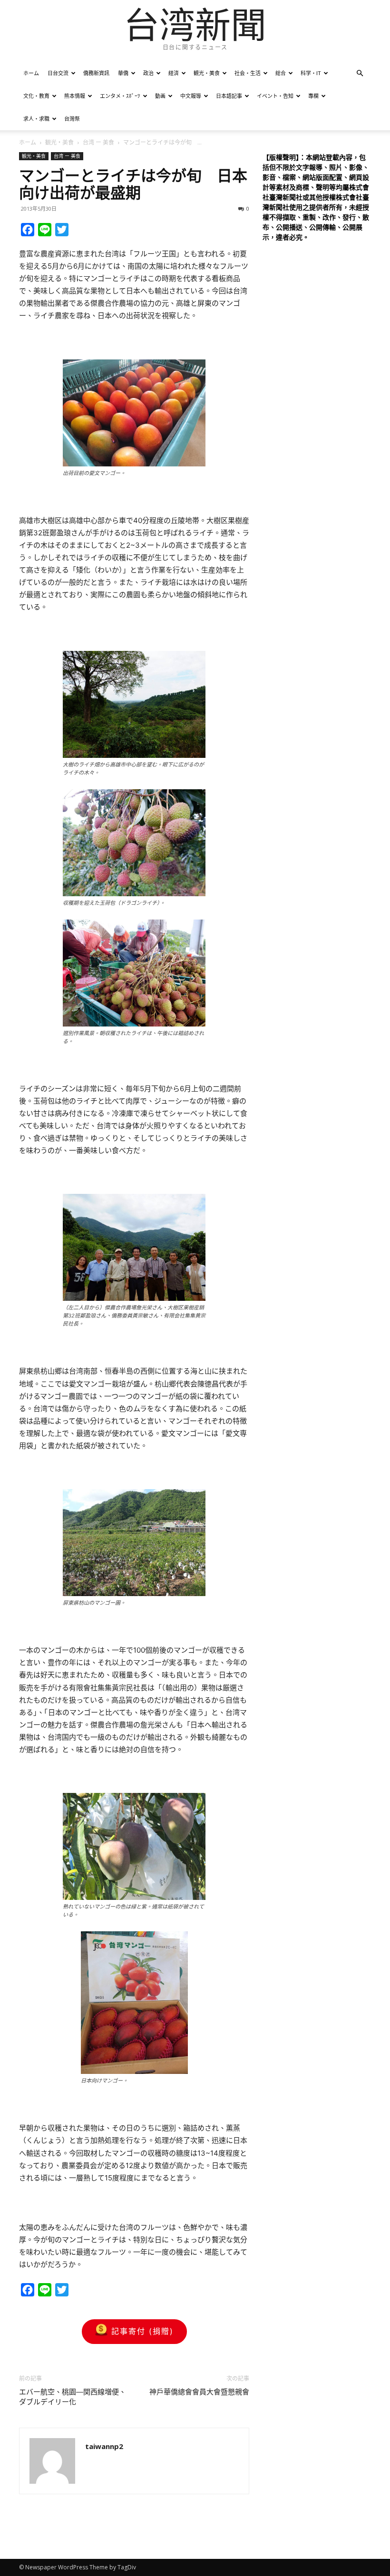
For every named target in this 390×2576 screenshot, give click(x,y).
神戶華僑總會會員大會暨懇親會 (199, 2392)
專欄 (313, 96)
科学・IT (311, 73)
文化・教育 (36, 96)
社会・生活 (248, 73)
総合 (281, 73)
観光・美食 (207, 73)
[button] (360, 73)
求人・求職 (36, 119)
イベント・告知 (275, 96)
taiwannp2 (104, 2446)
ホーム (31, 73)
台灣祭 (72, 119)
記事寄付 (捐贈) (142, 2331)
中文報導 (191, 96)
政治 (148, 73)
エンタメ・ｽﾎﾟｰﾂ (120, 96)
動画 (160, 96)
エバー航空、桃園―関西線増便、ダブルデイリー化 (73, 2397)
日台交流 (58, 73)
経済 (174, 73)
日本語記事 (229, 96)
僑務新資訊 (96, 73)
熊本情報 (75, 96)
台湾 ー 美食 (98, 142)
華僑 (123, 73)
